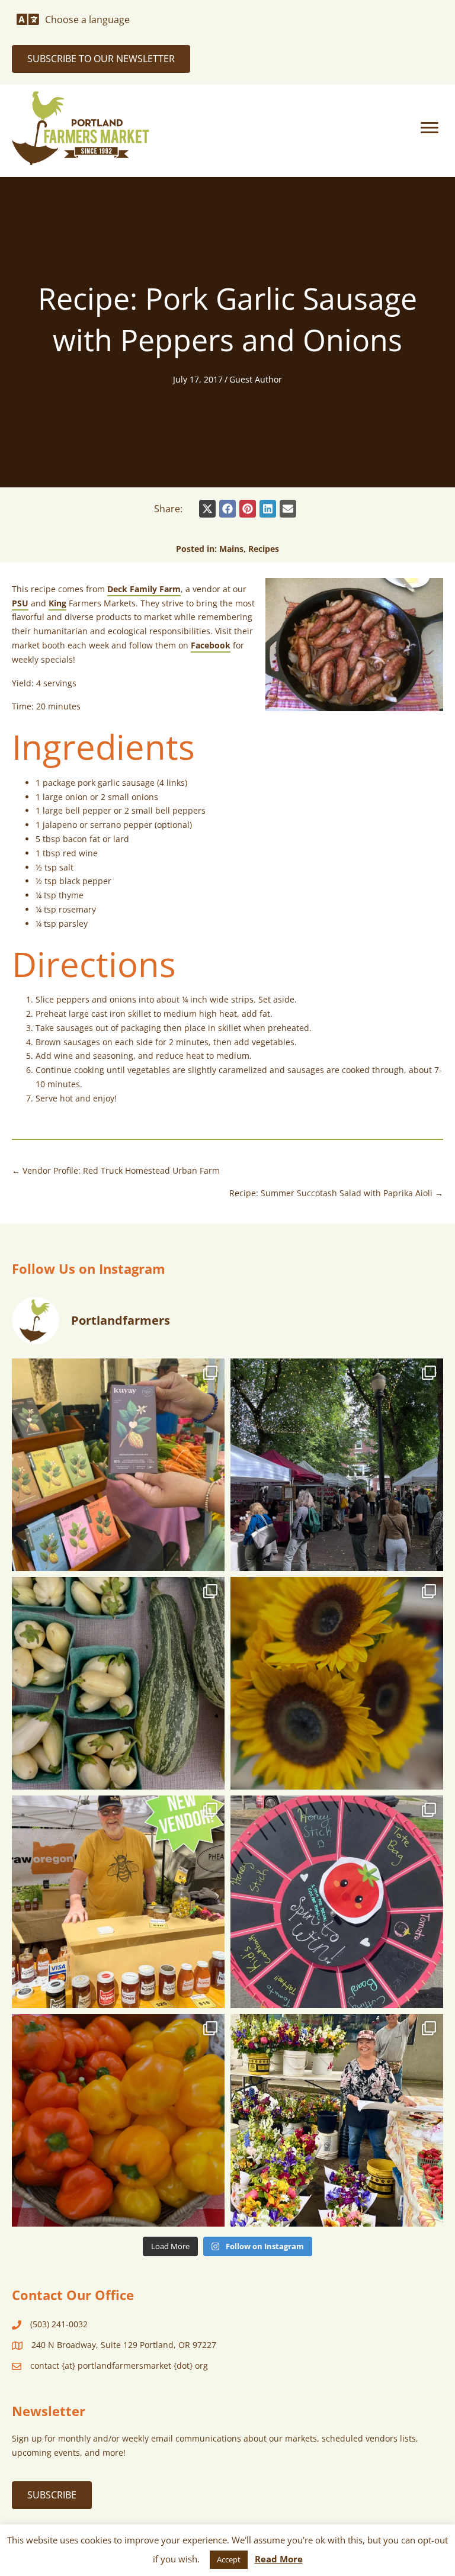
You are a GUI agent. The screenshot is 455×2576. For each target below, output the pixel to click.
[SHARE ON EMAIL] (288, 509)
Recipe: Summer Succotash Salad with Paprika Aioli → (336, 1193)
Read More (279, 2559)
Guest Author (256, 379)
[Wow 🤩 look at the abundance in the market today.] (118, 2120)
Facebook (211, 645)
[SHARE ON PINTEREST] (248, 509)
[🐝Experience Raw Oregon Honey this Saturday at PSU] (118, 1902)
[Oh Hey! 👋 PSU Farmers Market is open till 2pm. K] (337, 1683)
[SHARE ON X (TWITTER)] (207, 509)
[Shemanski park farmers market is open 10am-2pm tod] (337, 1465)
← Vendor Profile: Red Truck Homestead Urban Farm (116, 1170)
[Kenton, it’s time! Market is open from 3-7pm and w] (118, 1465)
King (57, 603)
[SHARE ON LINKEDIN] (268, 509)
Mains (231, 549)
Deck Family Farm (144, 589)
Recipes (264, 549)
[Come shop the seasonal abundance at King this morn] (118, 1683)
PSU (20, 603)
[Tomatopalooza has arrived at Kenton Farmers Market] (337, 1902)
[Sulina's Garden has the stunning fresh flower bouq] (337, 2120)
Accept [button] (229, 2559)
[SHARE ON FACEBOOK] (227, 509)
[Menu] (430, 128)
